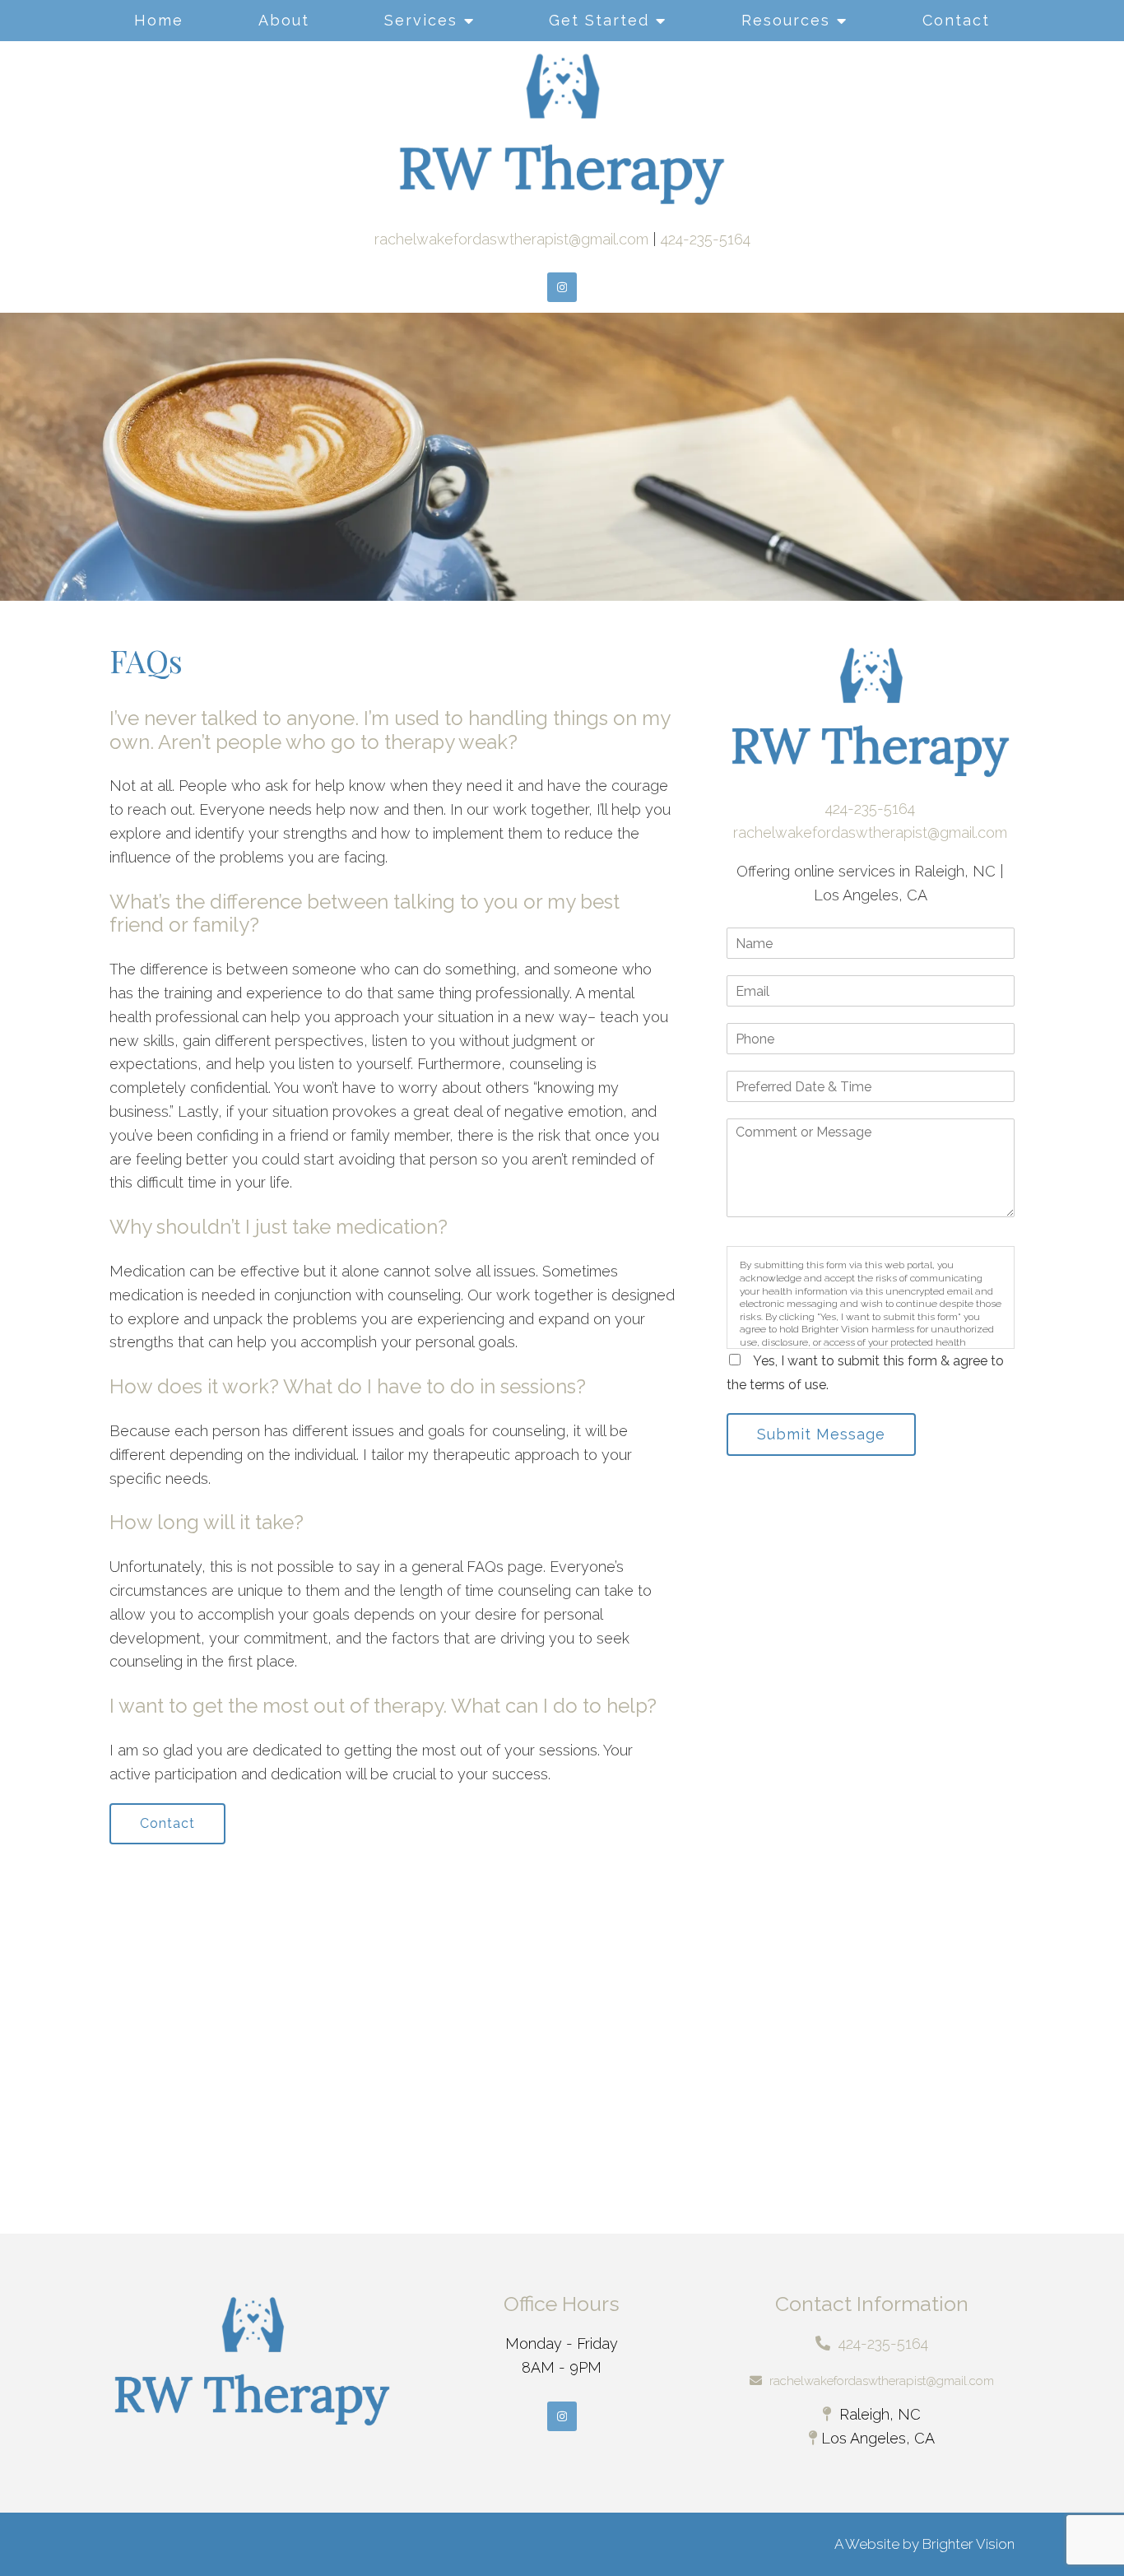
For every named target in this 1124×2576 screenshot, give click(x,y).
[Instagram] (562, 287)
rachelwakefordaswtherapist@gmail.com (511, 239)
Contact (956, 20)
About (284, 20)
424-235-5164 (706, 239)
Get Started (599, 20)
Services (421, 20)
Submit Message (821, 1434)
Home (159, 20)
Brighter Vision (968, 2544)
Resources (786, 20)
